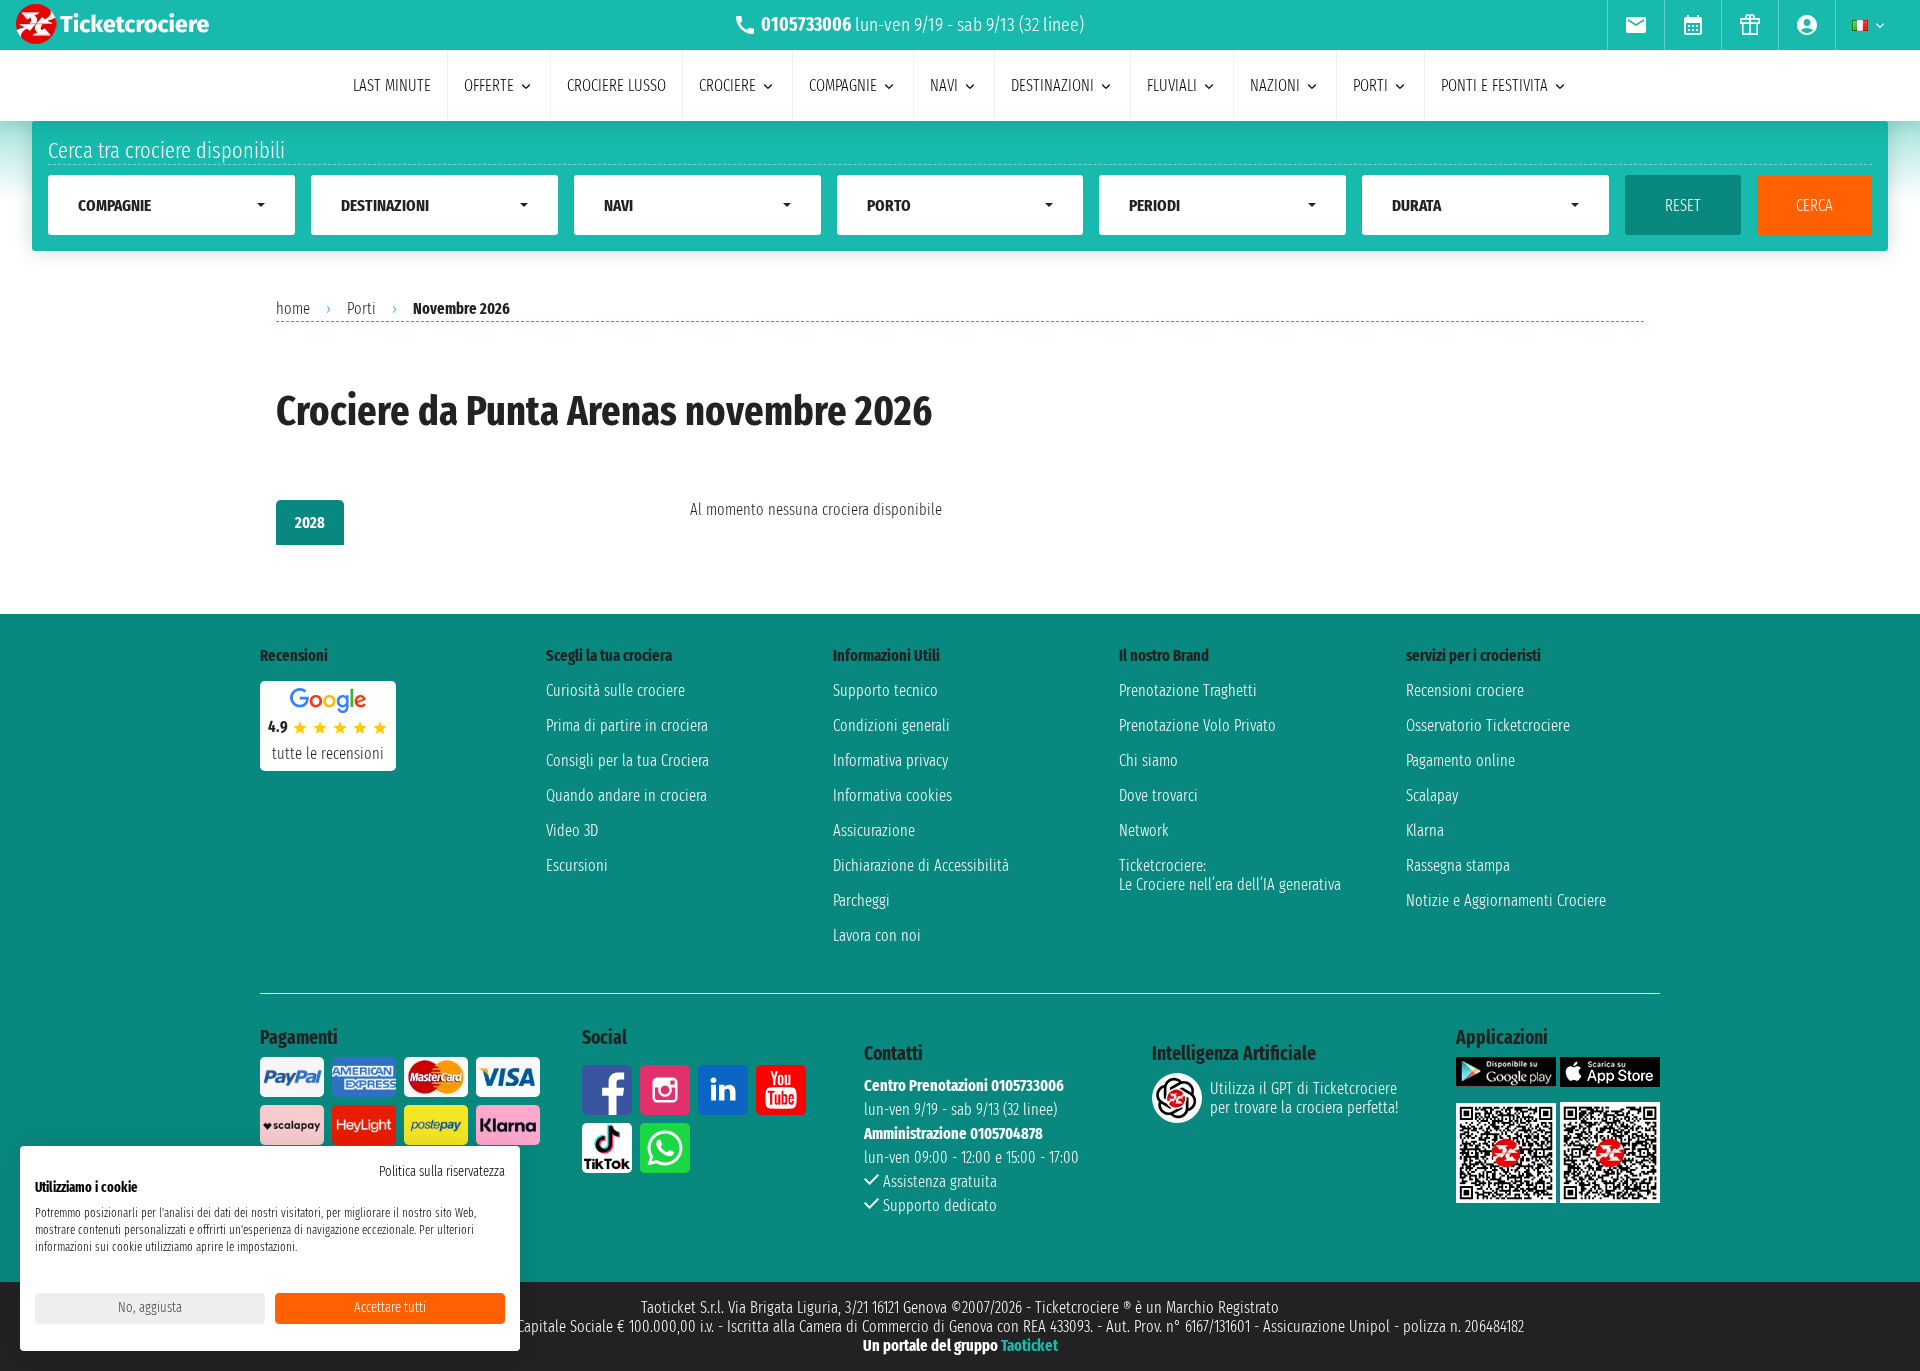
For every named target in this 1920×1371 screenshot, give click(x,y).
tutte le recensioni (328, 753)
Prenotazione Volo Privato (1197, 725)
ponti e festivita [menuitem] (1494, 85)
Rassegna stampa (1458, 865)
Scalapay (1432, 795)
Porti (361, 308)
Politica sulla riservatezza (442, 1171)
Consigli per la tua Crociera (627, 760)
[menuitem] (1635, 25)
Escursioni (577, 865)
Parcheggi (861, 900)
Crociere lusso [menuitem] (616, 85)
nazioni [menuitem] (1275, 85)
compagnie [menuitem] (843, 85)
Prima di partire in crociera (627, 725)
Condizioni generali (891, 725)
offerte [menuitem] (489, 85)
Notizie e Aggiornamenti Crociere (1506, 900)
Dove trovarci (1158, 795)
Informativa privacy (890, 760)
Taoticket (1029, 1345)
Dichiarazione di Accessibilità (921, 865)
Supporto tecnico (885, 690)
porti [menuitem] (1370, 85)
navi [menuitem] (944, 85)
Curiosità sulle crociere (615, 690)
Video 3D (572, 830)
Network (1144, 830)
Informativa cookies (892, 795)
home (293, 308)
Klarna (1425, 830)
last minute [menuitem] (392, 85)
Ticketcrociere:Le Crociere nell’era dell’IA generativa (1230, 875)
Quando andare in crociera (626, 795)
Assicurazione (874, 830)
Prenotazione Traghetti (1188, 690)
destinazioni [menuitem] (1052, 85)
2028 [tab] (310, 522)
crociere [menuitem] (727, 85)
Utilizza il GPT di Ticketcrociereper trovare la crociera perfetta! (1304, 1098)
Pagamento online (1460, 760)
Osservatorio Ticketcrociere (1488, 725)
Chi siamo (1148, 760)
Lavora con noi (877, 935)
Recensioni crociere (1465, 690)
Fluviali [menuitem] (1172, 85)
